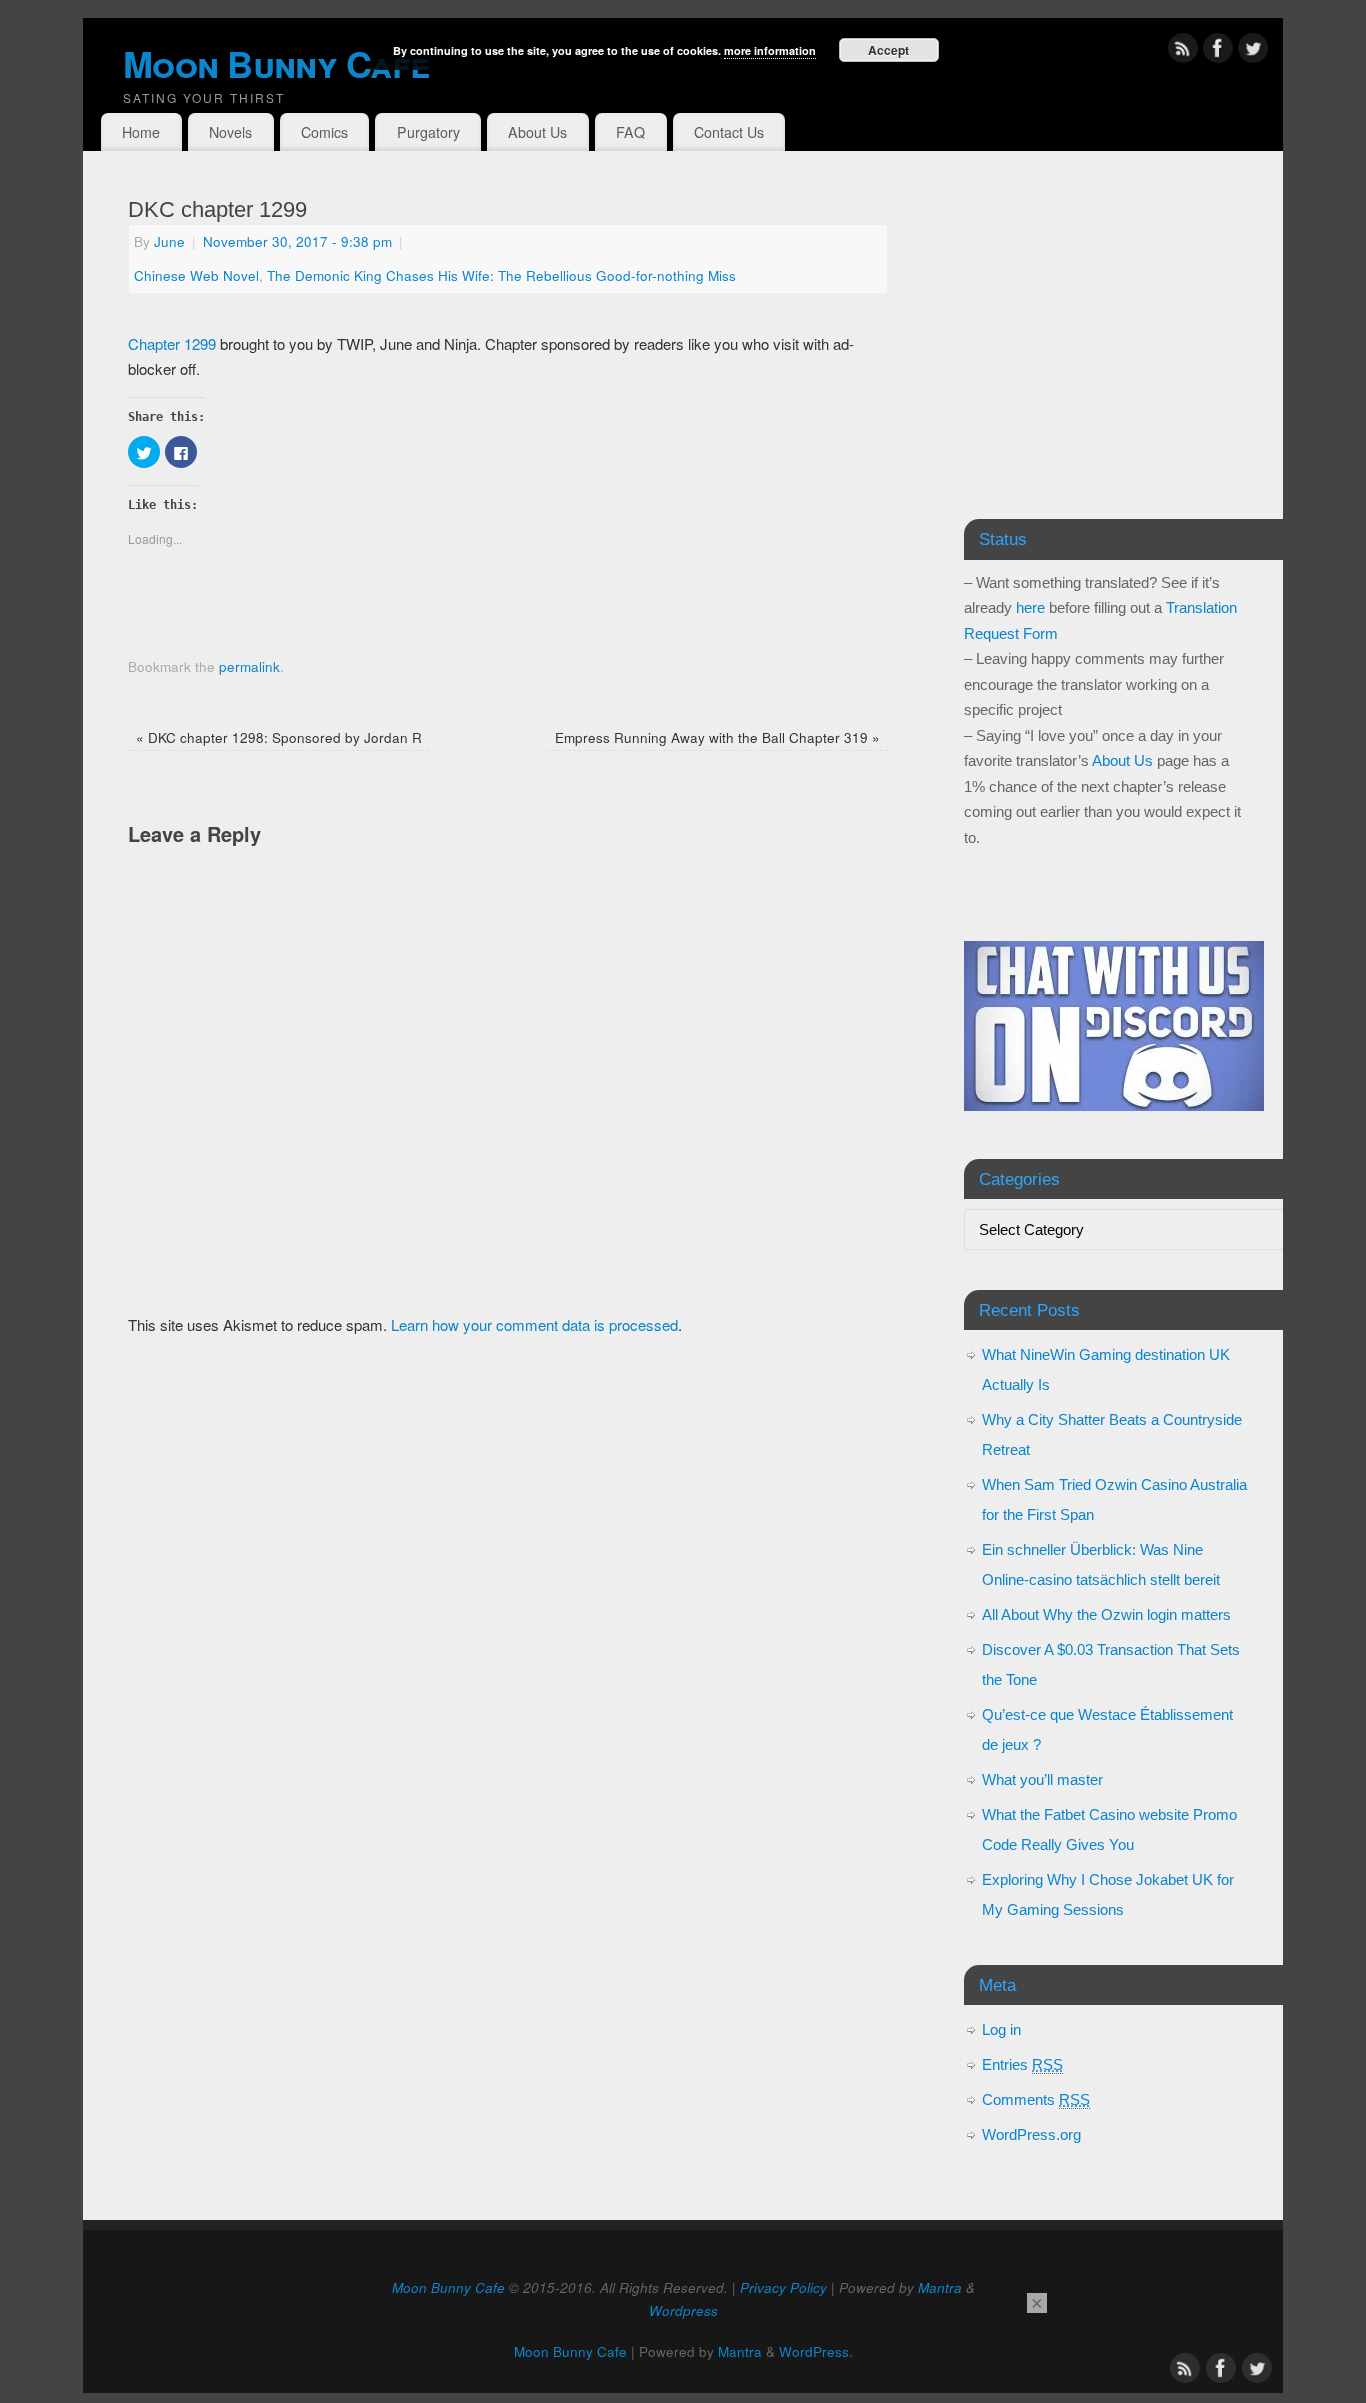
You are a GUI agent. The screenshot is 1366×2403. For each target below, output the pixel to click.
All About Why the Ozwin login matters (1106, 1614)
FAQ (630, 132)
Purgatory (428, 132)
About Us (537, 132)
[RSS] (1183, 51)
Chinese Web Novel (196, 275)
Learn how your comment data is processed (534, 1324)
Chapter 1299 (172, 343)
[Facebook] (1218, 51)
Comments (1036, 2099)
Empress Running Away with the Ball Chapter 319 (717, 737)
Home (141, 132)
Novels (230, 132)
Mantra (940, 2287)
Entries (1022, 2064)
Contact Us (729, 132)
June (169, 241)
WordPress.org (1031, 2134)
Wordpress (683, 2310)
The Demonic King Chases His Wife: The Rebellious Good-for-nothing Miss (501, 275)
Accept (888, 50)
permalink (249, 666)
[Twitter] (1253, 51)
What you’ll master (1042, 1779)
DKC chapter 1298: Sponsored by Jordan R (279, 737)
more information (770, 50)
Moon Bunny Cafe (448, 2287)
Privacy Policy (783, 2287)
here (1030, 607)
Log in (1001, 2029)
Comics (324, 132)
